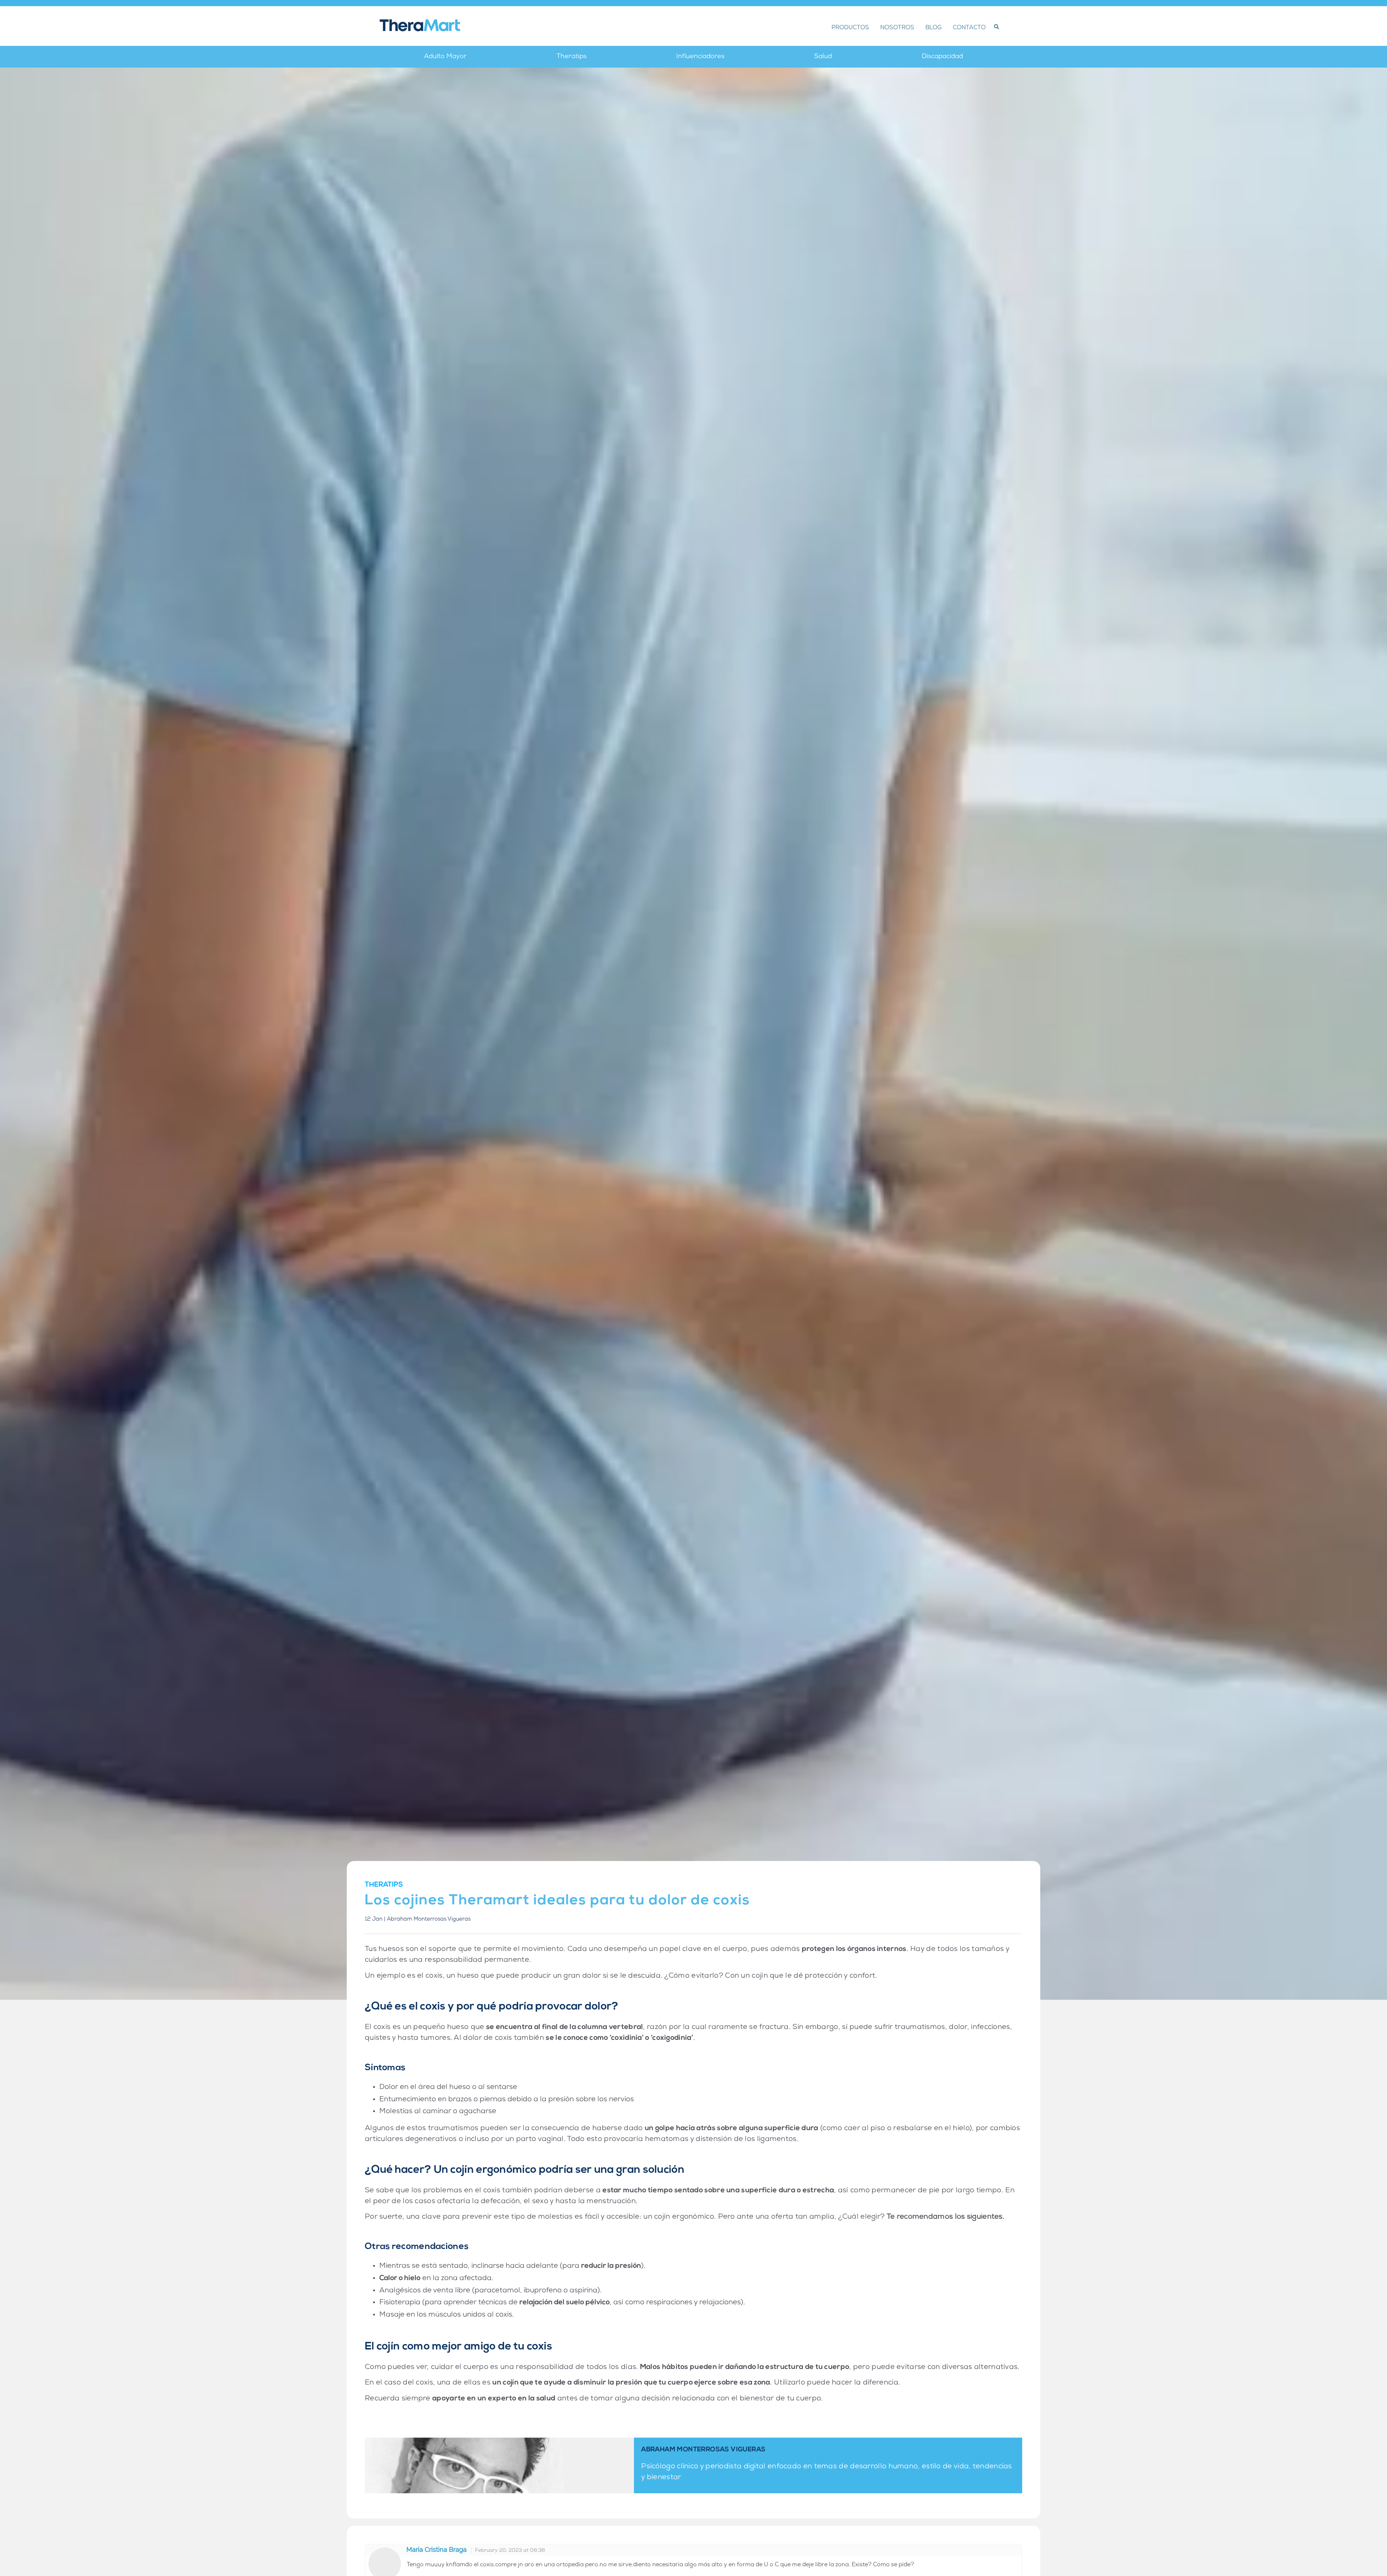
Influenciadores (700, 57)
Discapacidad (942, 57)
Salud (823, 57)
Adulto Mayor (445, 57)
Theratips (572, 57)
